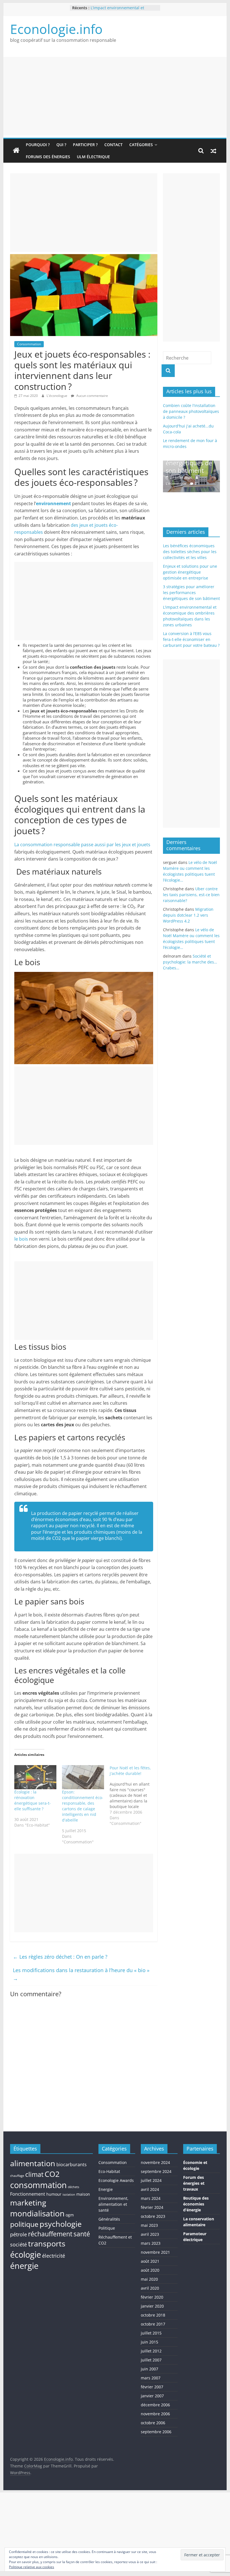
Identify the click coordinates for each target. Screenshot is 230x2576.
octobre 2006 (153, 2423)
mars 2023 (151, 2243)
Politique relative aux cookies (32, 2567)
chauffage (17, 2176)
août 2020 (150, 2270)
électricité (54, 2256)
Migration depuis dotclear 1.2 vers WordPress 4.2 (188, 915)
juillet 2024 (151, 2180)
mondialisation (37, 2213)
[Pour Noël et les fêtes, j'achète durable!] (134, 1796)
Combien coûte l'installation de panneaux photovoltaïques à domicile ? (191, 411)
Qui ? (61, 145)
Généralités (109, 2219)
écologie (26, 2254)
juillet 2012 (151, 2351)
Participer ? (85, 145)
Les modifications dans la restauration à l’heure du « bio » (81, 1974)
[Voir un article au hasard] (213, 151)
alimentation (33, 2163)
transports (47, 2244)
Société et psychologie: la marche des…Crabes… (190, 962)
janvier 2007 (152, 2396)
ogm (70, 2215)
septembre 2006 (156, 2432)
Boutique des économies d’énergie (196, 2204)
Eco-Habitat (109, 2171)
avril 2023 (150, 2234)
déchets (73, 2187)
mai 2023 (149, 2225)
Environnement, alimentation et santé (113, 2204)
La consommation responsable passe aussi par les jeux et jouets (82, 845)
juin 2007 (150, 2369)
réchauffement (50, 2234)
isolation (69, 2195)
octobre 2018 (153, 2315)
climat (34, 2174)
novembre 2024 (155, 2162)
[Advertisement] (115, 96)
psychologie (61, 2224)
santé (82, 2234)
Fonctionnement (28, 2194)
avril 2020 (150, 2288)
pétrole (19, 2234)
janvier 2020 (152, 2306)
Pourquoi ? (38, 145)
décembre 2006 (155, 2405)
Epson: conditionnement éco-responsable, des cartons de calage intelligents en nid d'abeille (83, 1806)
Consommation (29, 344)
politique (24, 2224)
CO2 (52, 2174)
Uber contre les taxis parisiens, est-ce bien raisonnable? (191, 895)
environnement (53, 503)
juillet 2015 (151, 2333)
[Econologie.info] (16, 151)
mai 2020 (149, 2279)
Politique (107, 2228)
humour (54, 2194)
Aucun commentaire (92, 396)
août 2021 (150, 2261)
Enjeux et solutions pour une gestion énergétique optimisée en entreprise (190, 572)
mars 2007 (151, 2378)
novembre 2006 (155, 2414)
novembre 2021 (155, 2252)
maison (83, 2194)
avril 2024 (150, 2189)
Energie (106, 2189)
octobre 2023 (153, 2216)
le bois (21, 1239)
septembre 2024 (156, 2171)
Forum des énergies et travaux (194, 2183)
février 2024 (152, 2207)
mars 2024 (151, 2198)
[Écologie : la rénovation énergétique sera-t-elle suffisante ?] (35, 1777)
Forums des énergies (48, 157)
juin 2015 (150, 2342)
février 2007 (152, 2387)
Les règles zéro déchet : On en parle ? (60, 1957)
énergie (24, 2266)
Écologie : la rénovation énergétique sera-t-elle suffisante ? (33, 1800)
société (19, 2244)
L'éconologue (57, 396)
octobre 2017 (153, 2324)
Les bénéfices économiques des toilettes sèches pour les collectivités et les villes (190, 552)
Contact (113, 145)
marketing (28, 2203)
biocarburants (72, 2165)
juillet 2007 (151, 2360)
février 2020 (152, 2297)
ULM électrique (93, 157)
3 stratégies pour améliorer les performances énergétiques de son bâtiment (191, 593)
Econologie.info (56, 29)
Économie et (195, 2162)
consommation (38, 2185)
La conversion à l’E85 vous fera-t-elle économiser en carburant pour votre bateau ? (191, 639)
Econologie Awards (116, 2180)
